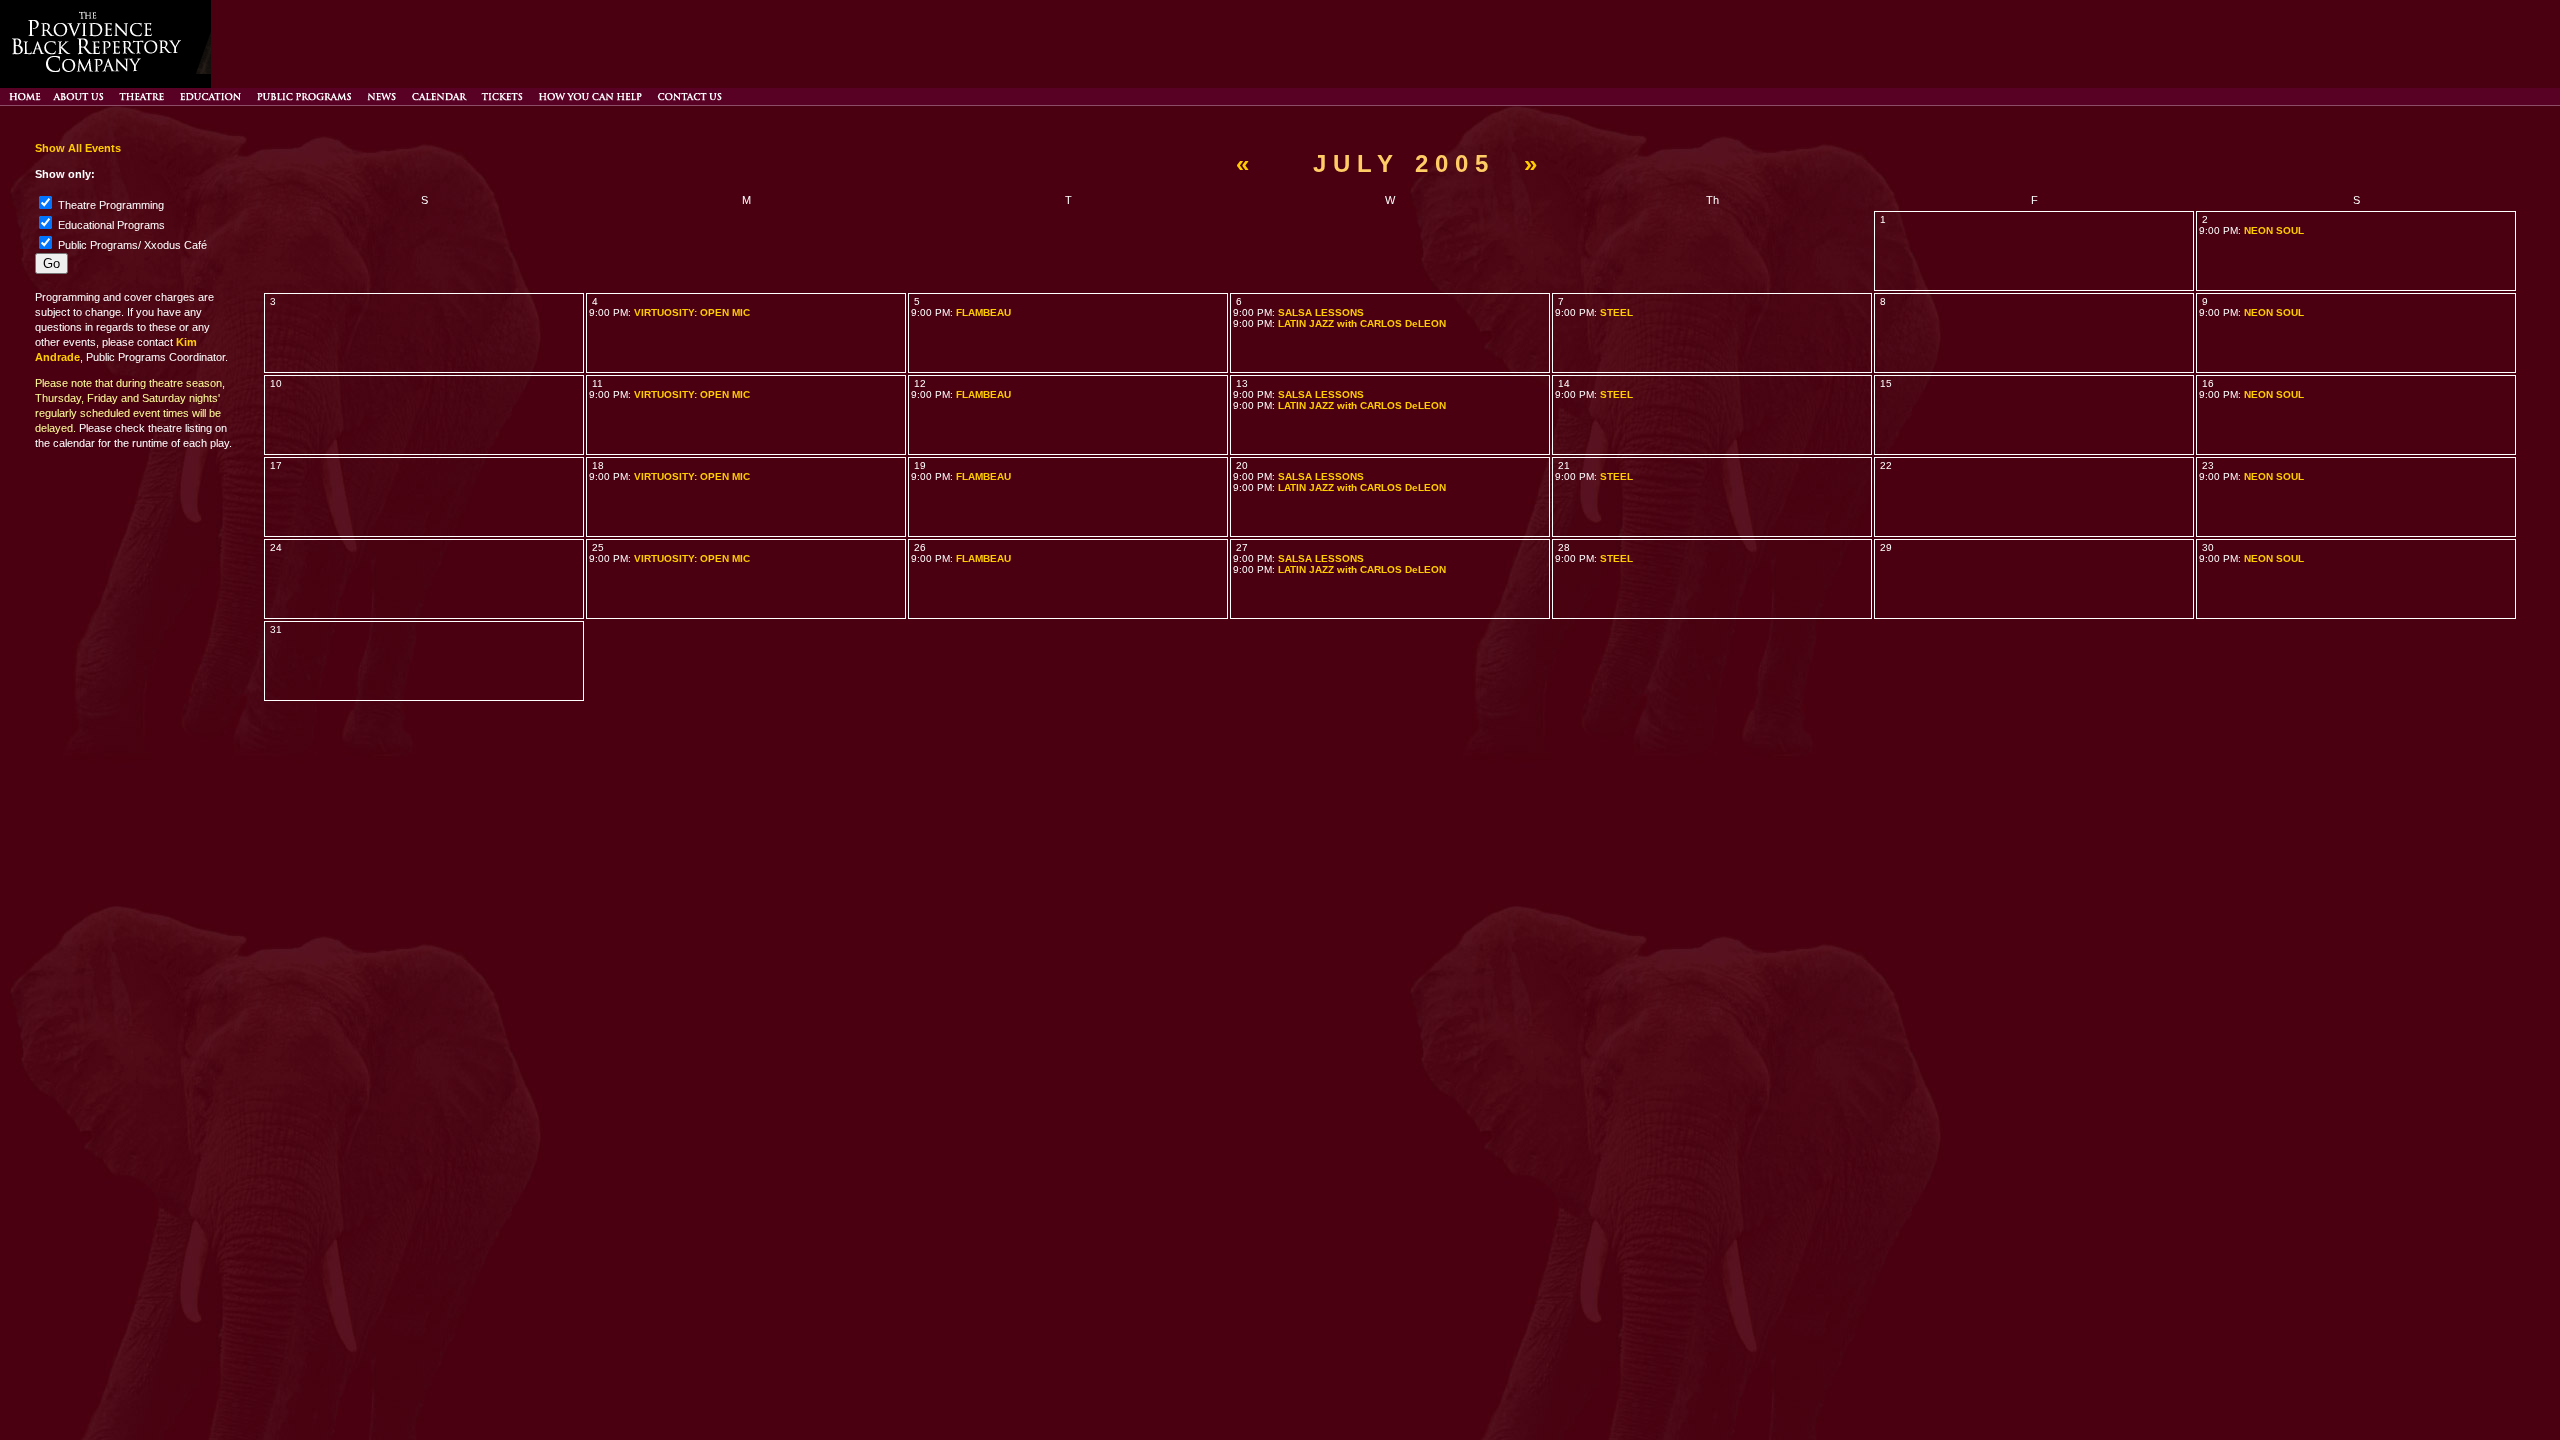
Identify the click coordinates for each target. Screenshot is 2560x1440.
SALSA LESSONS (1321, 312)
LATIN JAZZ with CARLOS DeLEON (1362, 323)
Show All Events (78, 148)
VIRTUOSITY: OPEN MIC (692, 312)
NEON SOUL (2274, 230)
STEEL (1616, 312)
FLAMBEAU (983, 312)
